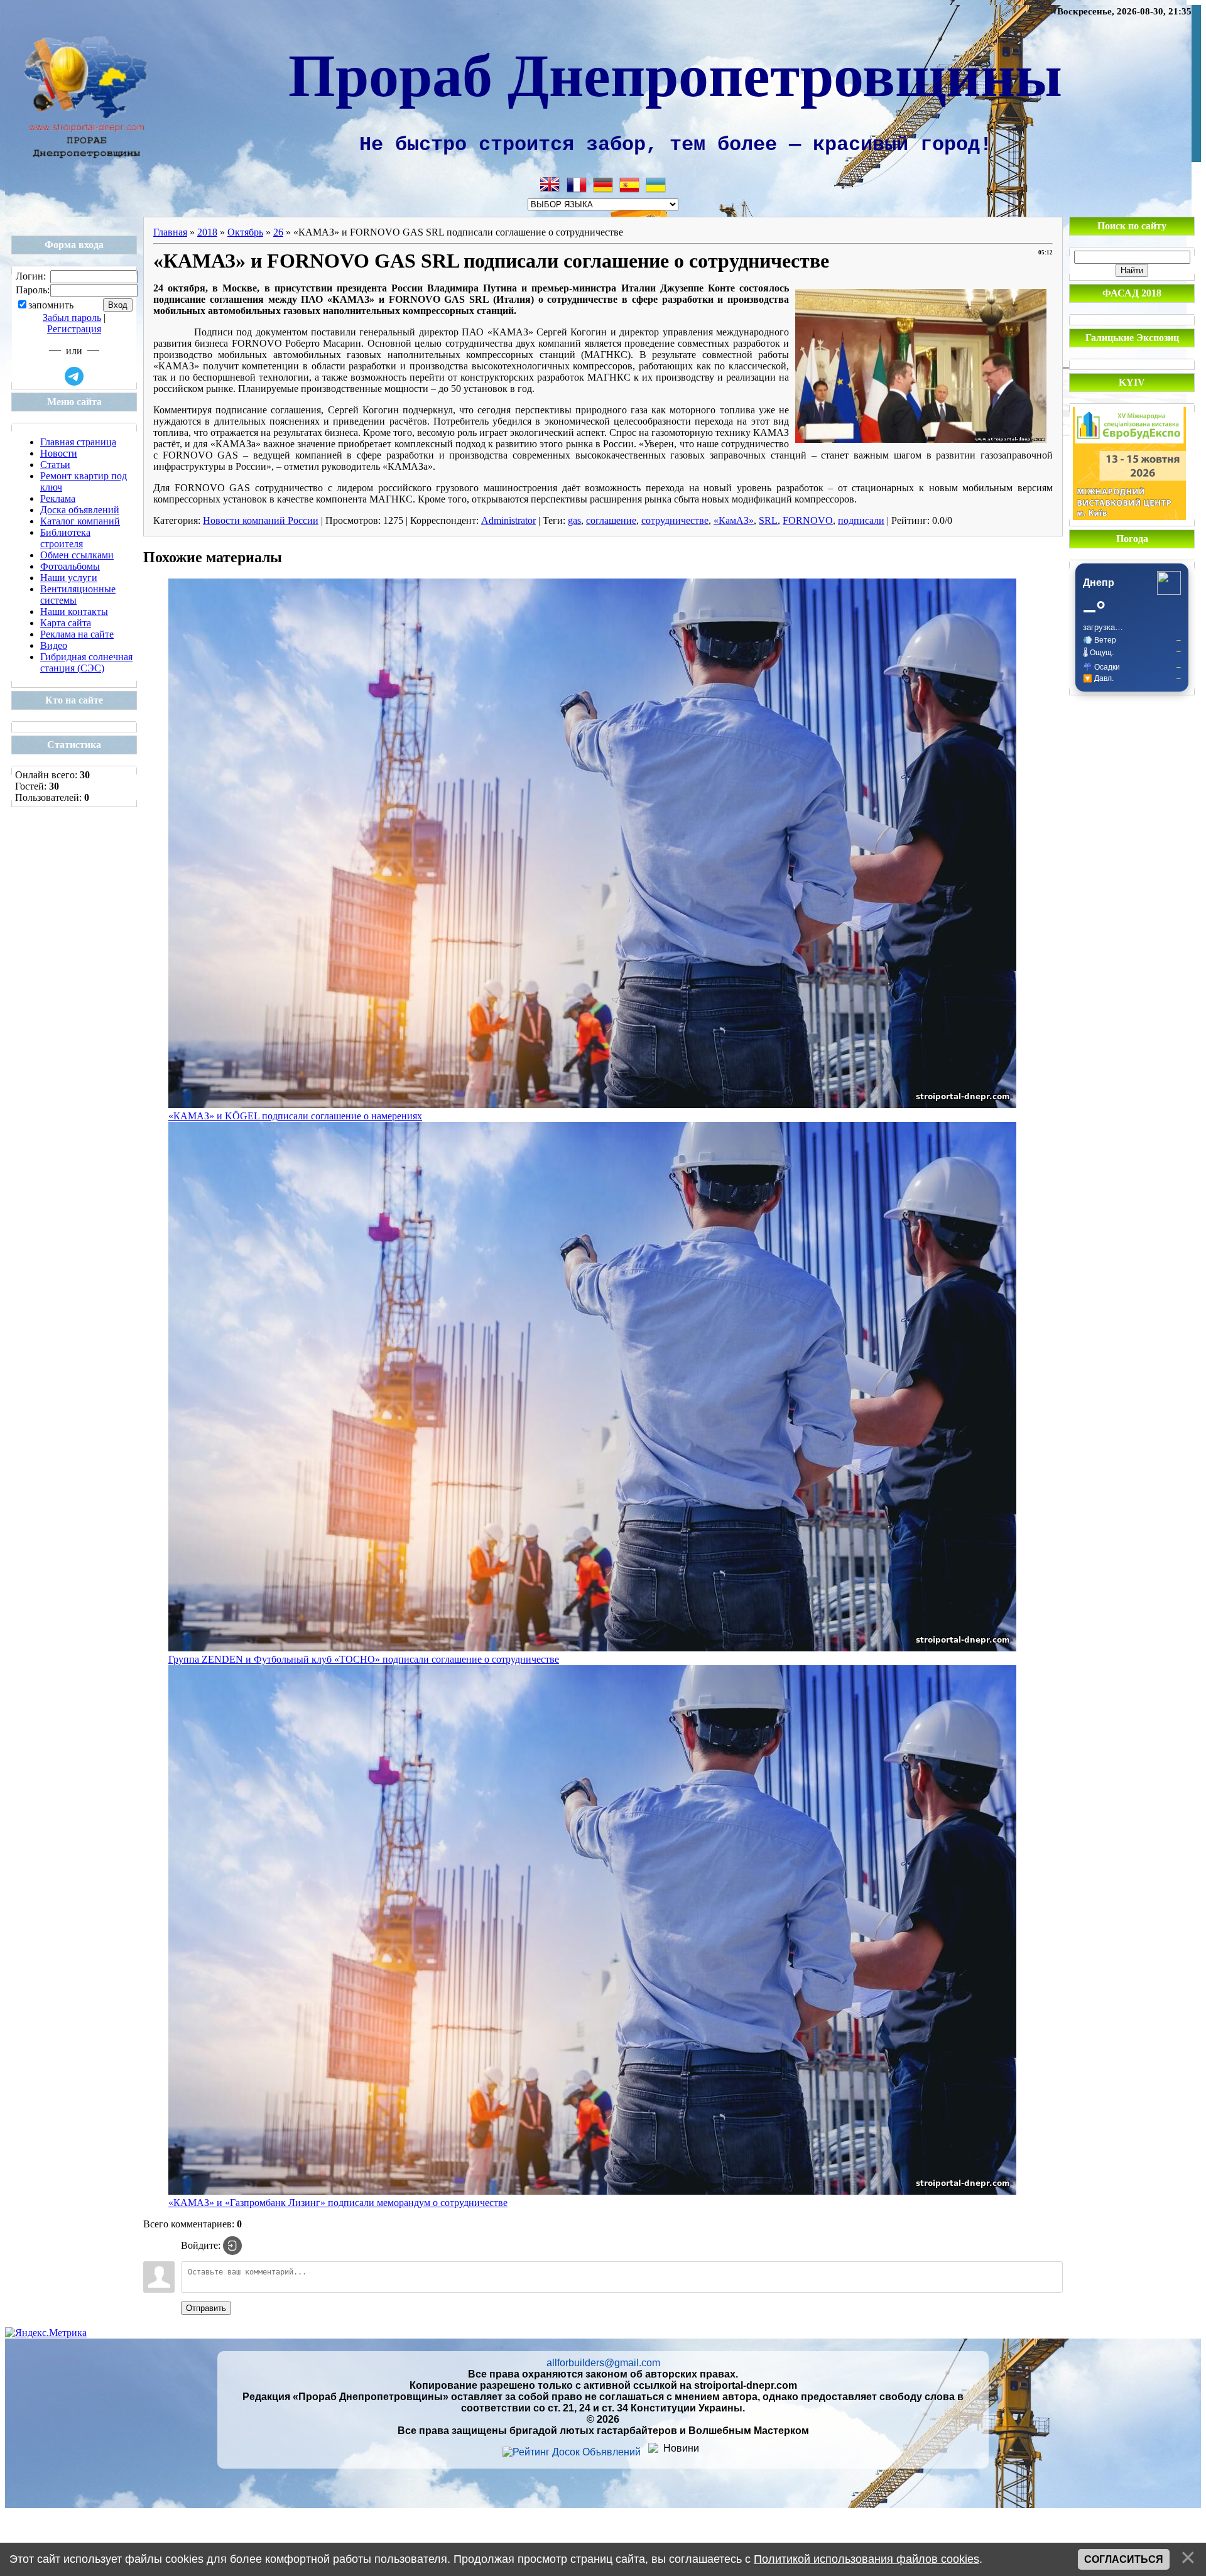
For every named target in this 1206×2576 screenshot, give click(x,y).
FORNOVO (808, 520)
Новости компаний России (261, 520)
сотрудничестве (675, 520)
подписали (861, 520)
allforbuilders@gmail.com (603, 2363)
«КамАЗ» (734, 520)
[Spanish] (629, 185)
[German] (603, 185)
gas (574, 520)
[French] (577, 185)
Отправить (206, 2308)
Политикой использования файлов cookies (866, 2559)
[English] (550, 185)
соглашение (611, 520)
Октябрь (245, 232)
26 (278, 232)
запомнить (51, 306)
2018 (207, 232)
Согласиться (1124, 2559)
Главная (170, 232)
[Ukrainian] (656, 185)
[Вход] (232, 2246)
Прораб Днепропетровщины (675, 73)
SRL (768, 520)
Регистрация (74, 329)
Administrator (508, 520)
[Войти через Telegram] (74, 376)
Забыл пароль (72, 318)
